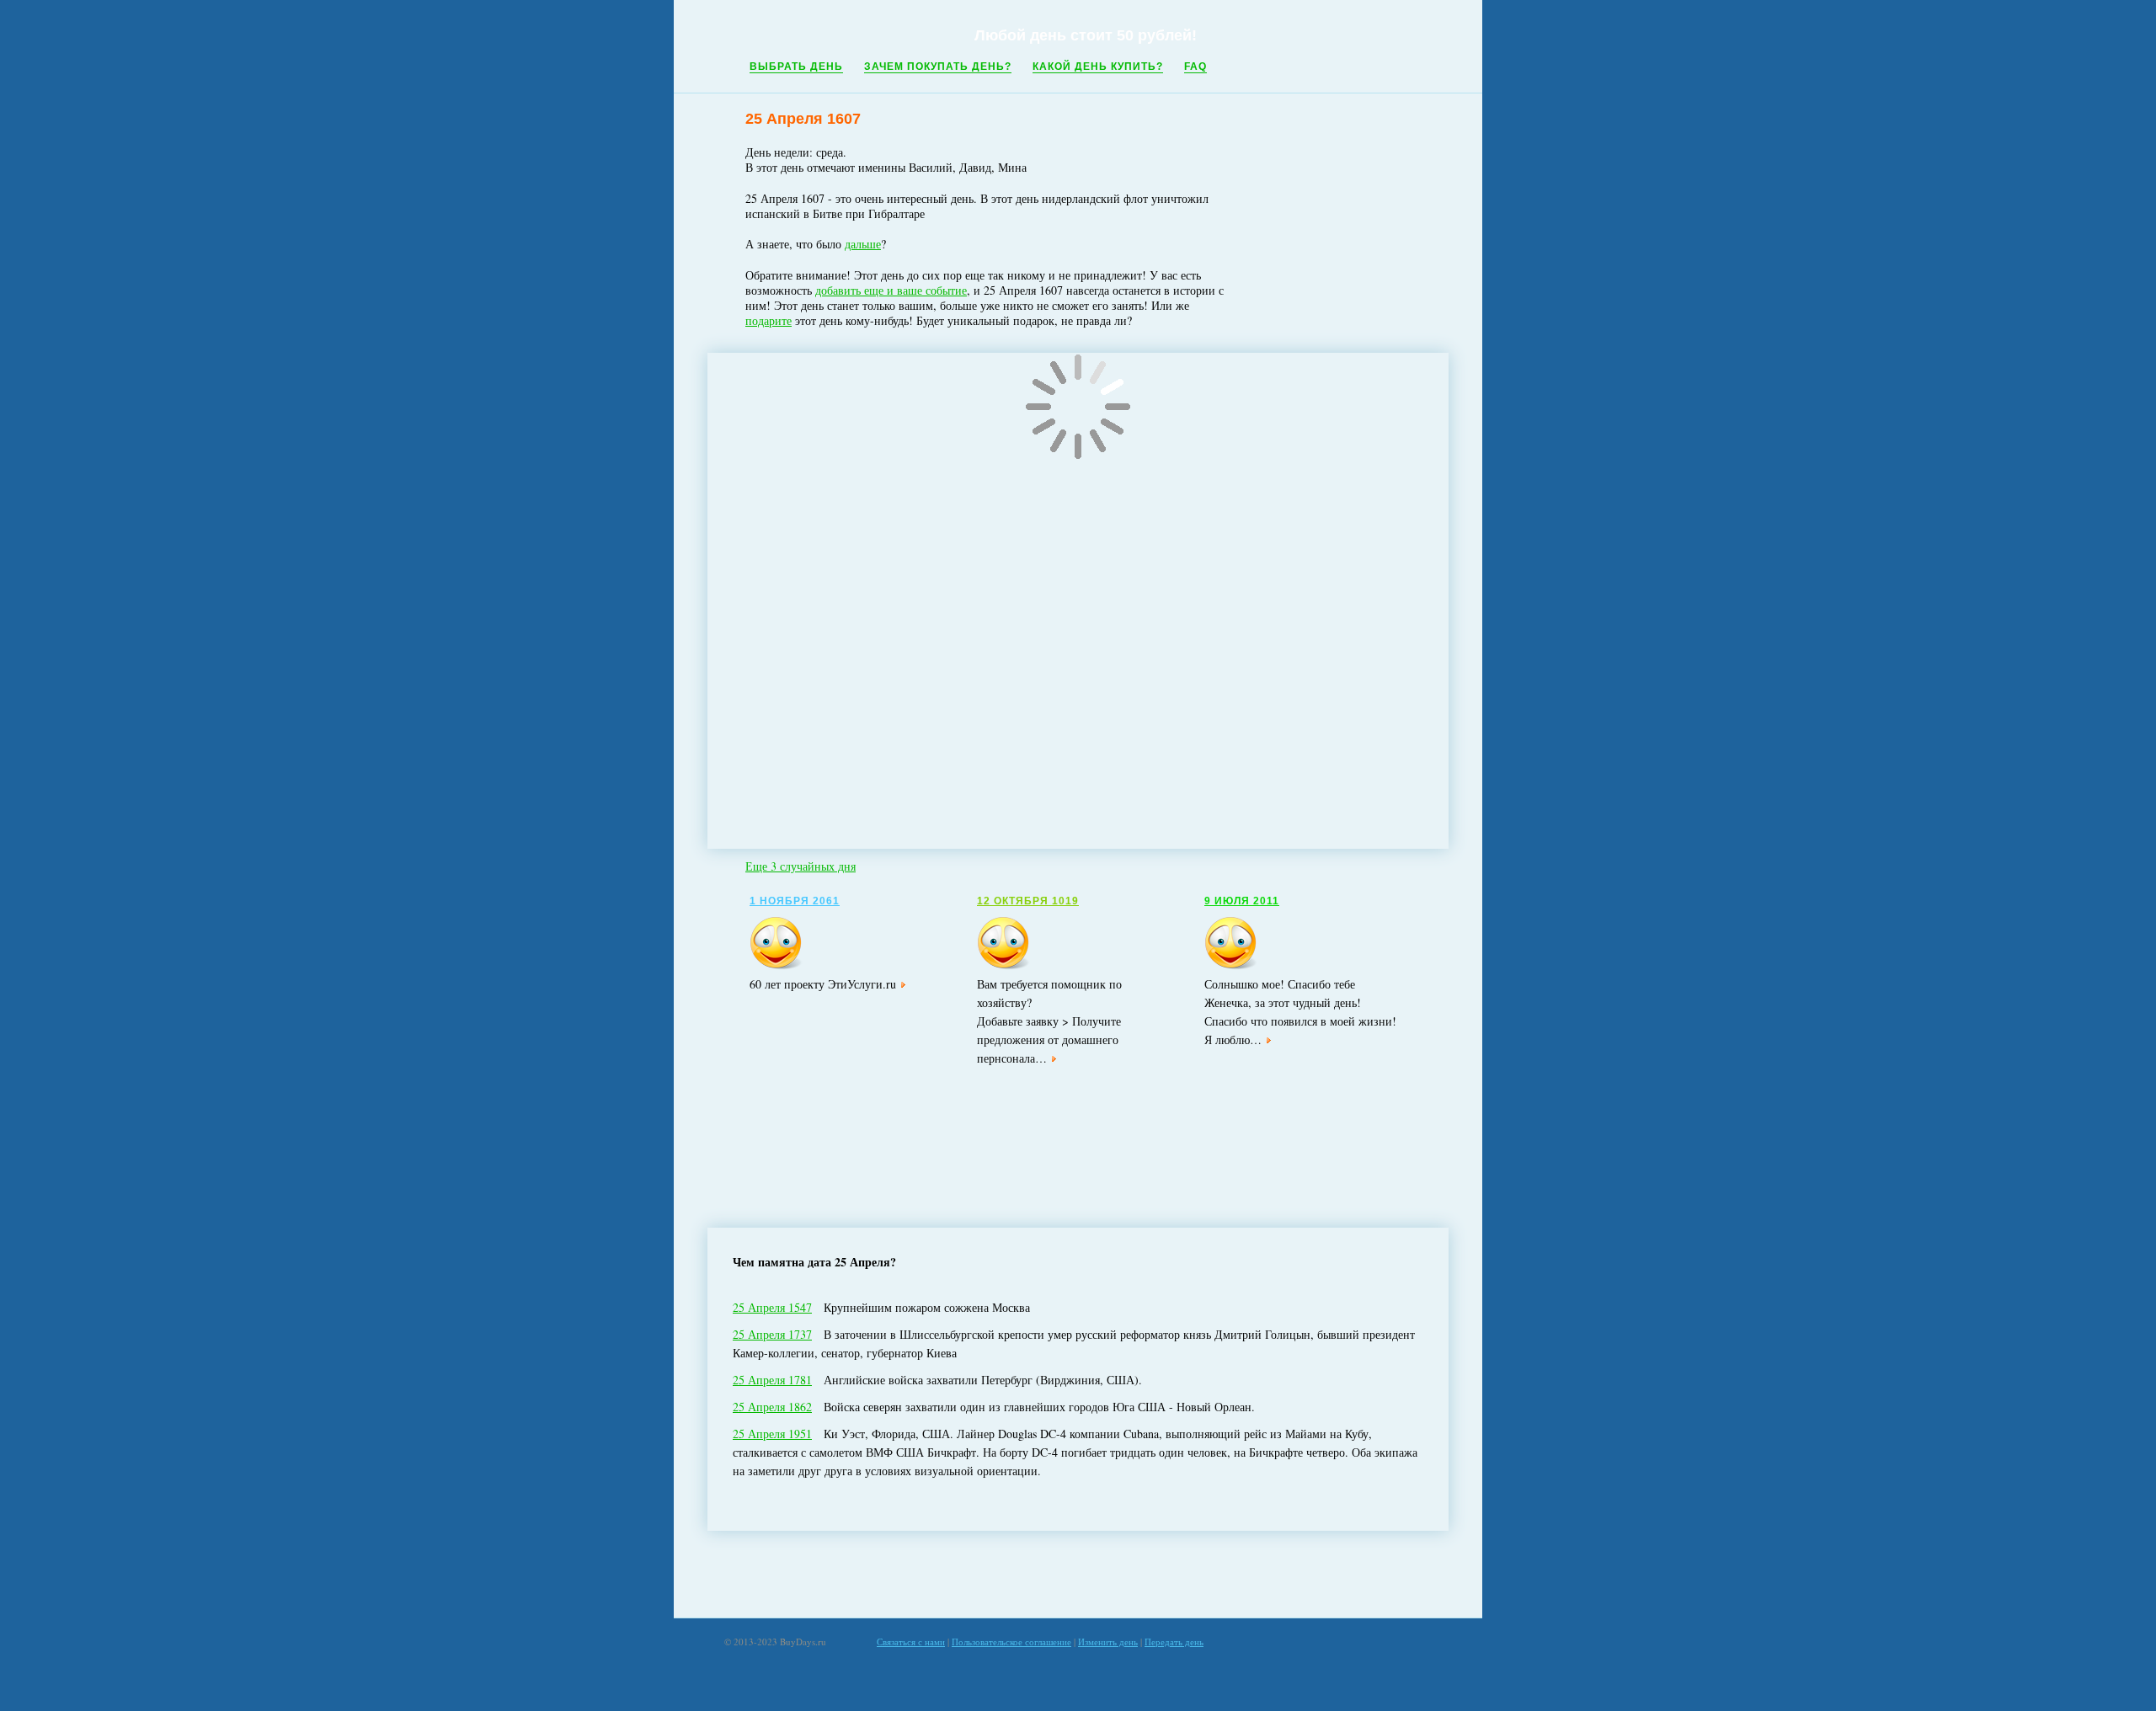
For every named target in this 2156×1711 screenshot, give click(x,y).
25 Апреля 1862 (772, 1407)
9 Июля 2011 (1242, 901)
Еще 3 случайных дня (800, 866)
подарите (768, 320)
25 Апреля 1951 (772, 1434)
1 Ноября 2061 (795, 901)
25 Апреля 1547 (772, 1307)
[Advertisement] (1078, 1575)
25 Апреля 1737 (772, 1334)
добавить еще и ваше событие (891, 290)
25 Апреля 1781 (772, 1380)
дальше (863, 244)
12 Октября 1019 (1028, 901)
